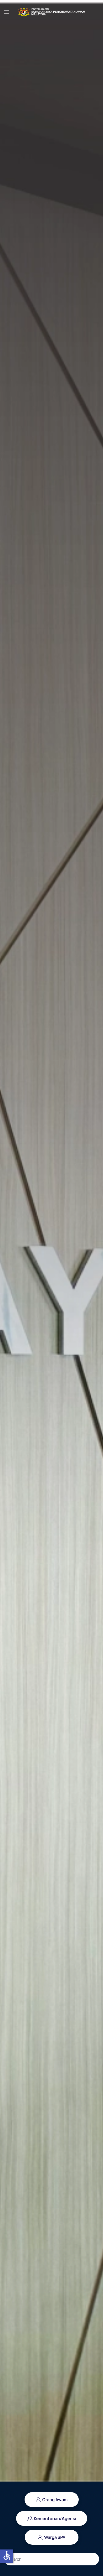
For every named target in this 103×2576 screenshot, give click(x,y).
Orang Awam (55, 2500)
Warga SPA (55, 2537)
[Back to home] (51, 12)
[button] (7, 12)
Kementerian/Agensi (55, 2518)
